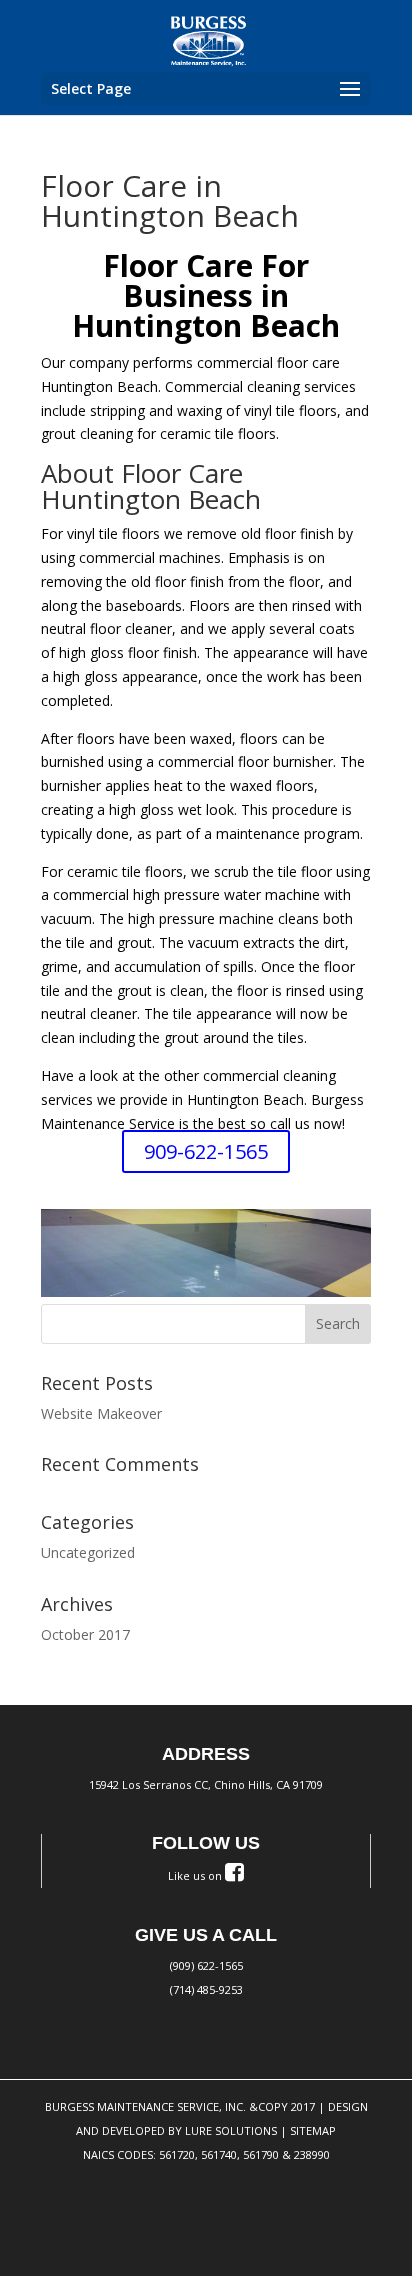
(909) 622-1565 (206, 1965)
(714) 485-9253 (206, 1989)
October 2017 (85, 1634)
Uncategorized (88, 1552)
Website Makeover (101, 1413)
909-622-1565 (206, 1151)
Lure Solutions (231, 2130)
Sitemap (313, 2130)
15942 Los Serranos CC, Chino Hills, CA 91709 (206, 1784)
